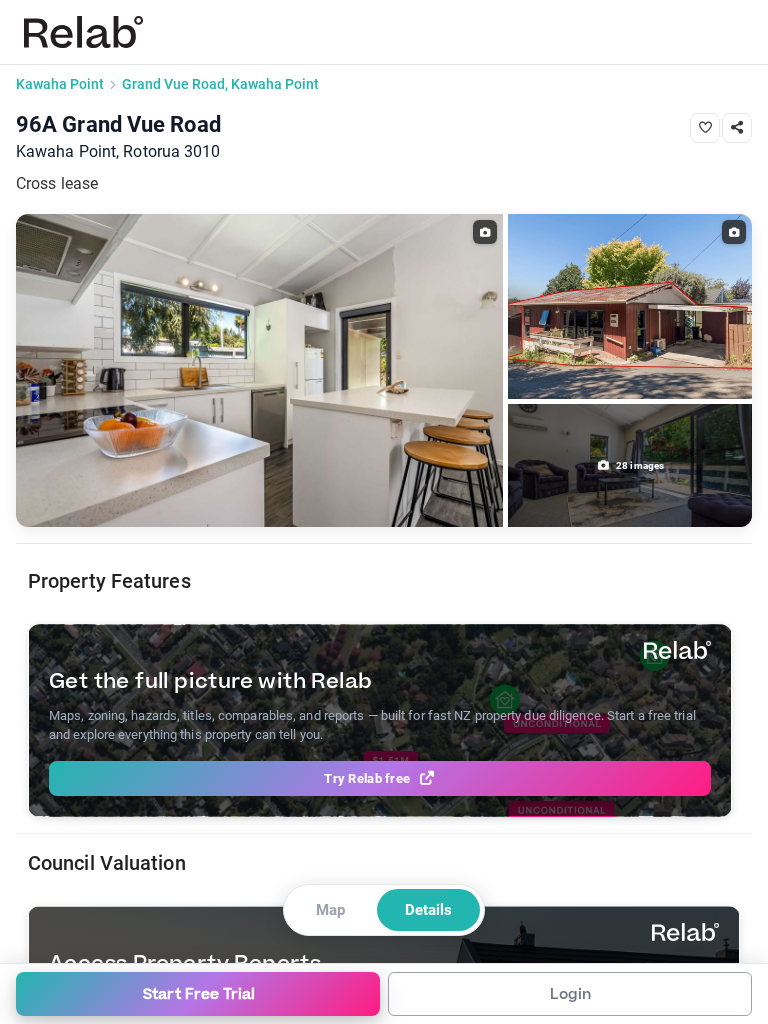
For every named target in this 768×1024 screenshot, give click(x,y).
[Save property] (705, 128)
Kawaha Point (60, 84)
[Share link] (737, 128)
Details (428, 910)
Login (570, 994)
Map (330, 910)
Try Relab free (367, 778)
